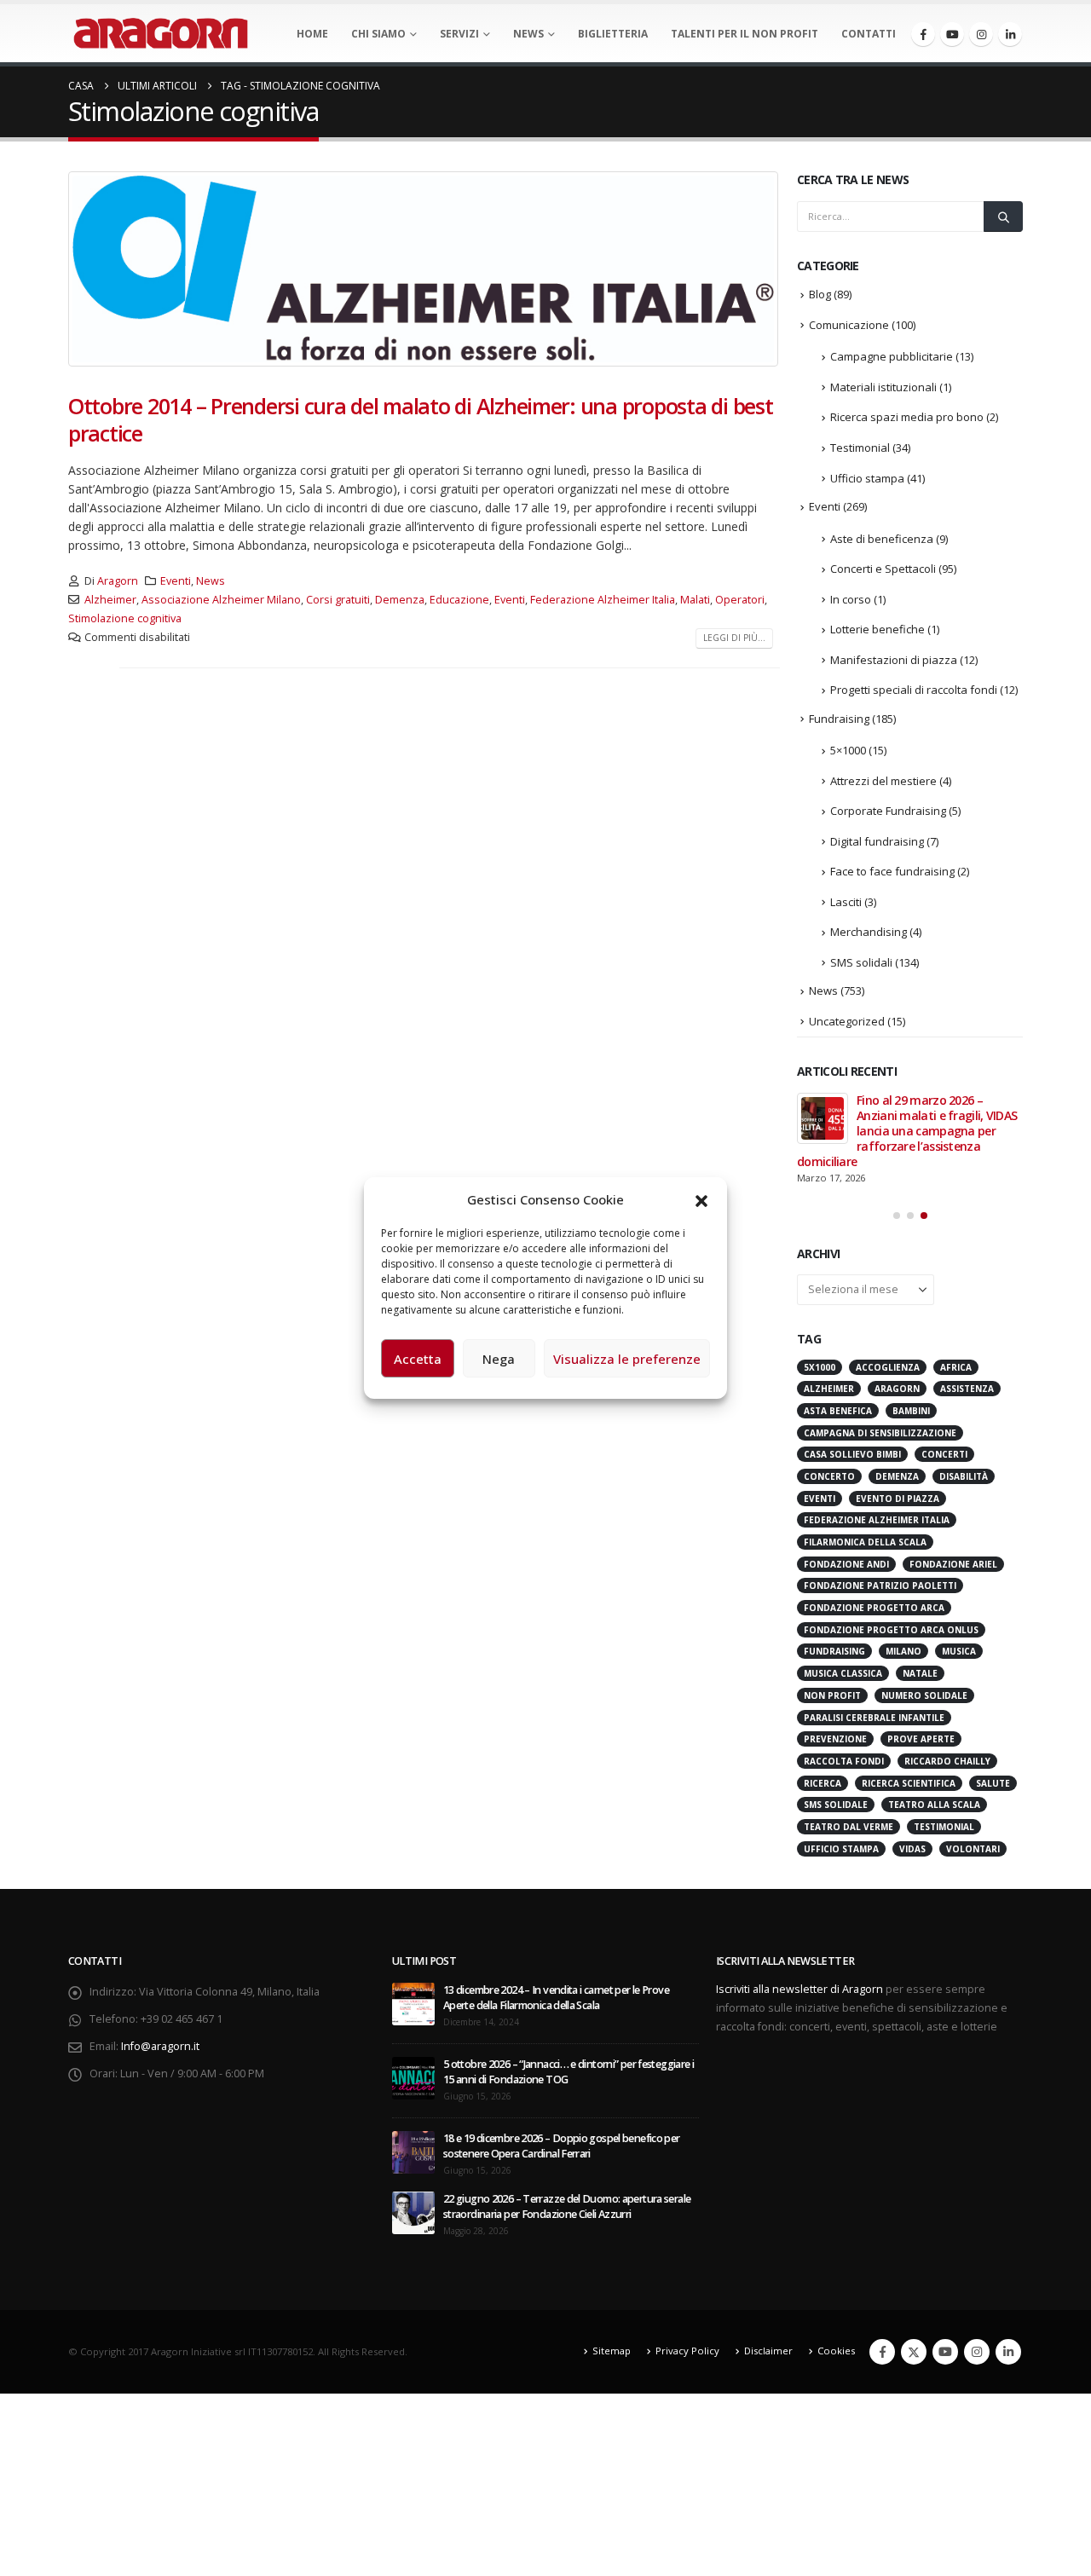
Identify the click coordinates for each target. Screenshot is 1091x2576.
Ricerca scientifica (909, 1783)
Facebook (882, 2352)
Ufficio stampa (867, 478)
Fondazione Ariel (953, 1564)
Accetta (418, 1359)
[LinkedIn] (1010, 34)
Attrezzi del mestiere (883, 781)
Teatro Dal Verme (849, 1827)
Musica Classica (843, 1673)
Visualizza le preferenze (627, 1359)
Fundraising (839, 719)
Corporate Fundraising (888, 811)
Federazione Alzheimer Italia (603, 600)
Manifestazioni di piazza (894, 660)
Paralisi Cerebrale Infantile (874, 1718)
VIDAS (912, 1849)
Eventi (176, 581)
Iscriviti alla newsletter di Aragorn (799, 1989)
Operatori (740, 600)
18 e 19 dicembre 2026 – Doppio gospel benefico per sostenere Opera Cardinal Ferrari (562, 2146)
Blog (820, 294)
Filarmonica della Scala (865, 1542)
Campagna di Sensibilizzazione (880, 1433)
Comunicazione (849, 325)
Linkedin (1008, 2352)
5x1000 (820, 1367)
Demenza (400, 600)
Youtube (945, 2352)
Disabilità (964, 1476)
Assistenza (967, 1389)
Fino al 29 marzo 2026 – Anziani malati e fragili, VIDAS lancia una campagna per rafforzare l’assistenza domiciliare (907, 1131)
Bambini (911, 1411)
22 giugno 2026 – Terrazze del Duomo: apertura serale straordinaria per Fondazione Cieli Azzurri (567, 2206)
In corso (851, 599)
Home (312, 34)
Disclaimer (768, 2351)
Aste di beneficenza (882, 539)
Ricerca (823, 1783)
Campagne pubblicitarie (892, 356)
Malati (695, 600)
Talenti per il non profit (745, 34)
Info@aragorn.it (160, 2046)
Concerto (829, 1476)
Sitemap (612, 2351)
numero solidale (924, 1695)
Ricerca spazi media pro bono (907, 417)
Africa (956, 1367)
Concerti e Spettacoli (883, 569)
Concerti (944, 1454)
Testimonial (860, 448)
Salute (993, 1783)
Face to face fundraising (892, 871)
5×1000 (848, 750)
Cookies (836, 2351)
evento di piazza (898, 1499)
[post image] (424, 269)
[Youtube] (952, 34)
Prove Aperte (921, 1739)
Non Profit (832, 1695)
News (528, 34)
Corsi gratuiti (338, 600)
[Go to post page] (823, 1118)
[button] (701, 1199)
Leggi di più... (734, 638)
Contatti (869, 34)
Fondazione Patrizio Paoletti (880, 1585)
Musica (959, 1651)
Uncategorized (847, 1021)
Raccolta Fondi (844, 1761)
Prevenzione (835, 1739)
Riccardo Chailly (947, 1761)
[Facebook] (923, 34)
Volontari (973, 1849)
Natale (920, 1673)
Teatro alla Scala (934, 1805)
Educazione (459, 600)
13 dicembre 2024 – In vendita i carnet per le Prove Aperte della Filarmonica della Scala (556, 1998)
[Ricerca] (1003, 217)
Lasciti (846, 902)
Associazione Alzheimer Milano (221, 600)
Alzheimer (110, 600)
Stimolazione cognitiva (125, 618)
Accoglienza (888, 1367)
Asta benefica (838, 1411)
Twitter (914, 2352)
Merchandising (869, 932)
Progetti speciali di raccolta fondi (914, 690)
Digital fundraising (877, 841)
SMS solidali (861, 962)
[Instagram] (981, 34)
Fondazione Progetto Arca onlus (891, 1630)
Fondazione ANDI (846, 1564)
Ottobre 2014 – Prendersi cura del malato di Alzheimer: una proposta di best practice (421, 420)
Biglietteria (613, 34)
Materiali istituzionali (883, 387)
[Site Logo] (161, 33)
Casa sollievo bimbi (852, 1454)
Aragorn (118, 581)
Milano (903, 1651)
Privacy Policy (687, 2351)
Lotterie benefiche (877, 629)
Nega (499, 1359)
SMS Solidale (836, 1805)
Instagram (977, 2352)
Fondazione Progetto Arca (874, 1608)
